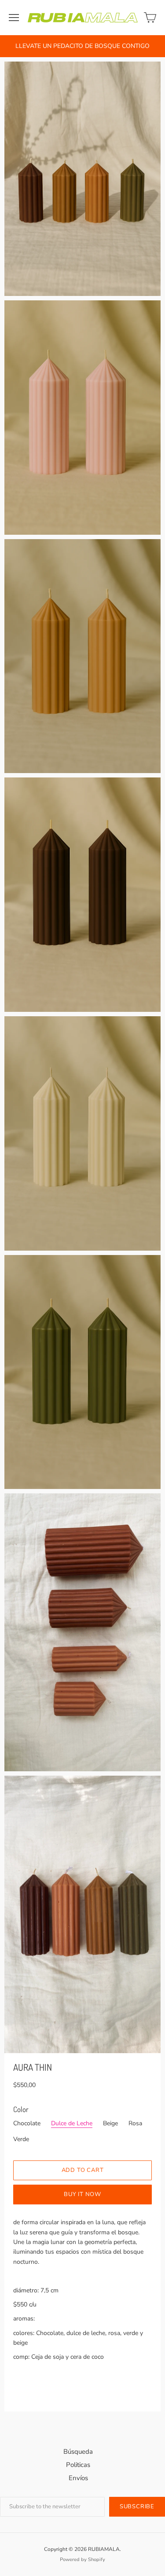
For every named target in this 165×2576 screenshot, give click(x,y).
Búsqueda (78, 2452)
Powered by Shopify (82, 2560)
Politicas (78, 2465)
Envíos (78, 2478)
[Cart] (150, 18)
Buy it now (82, 2194)
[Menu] (14, 18)
